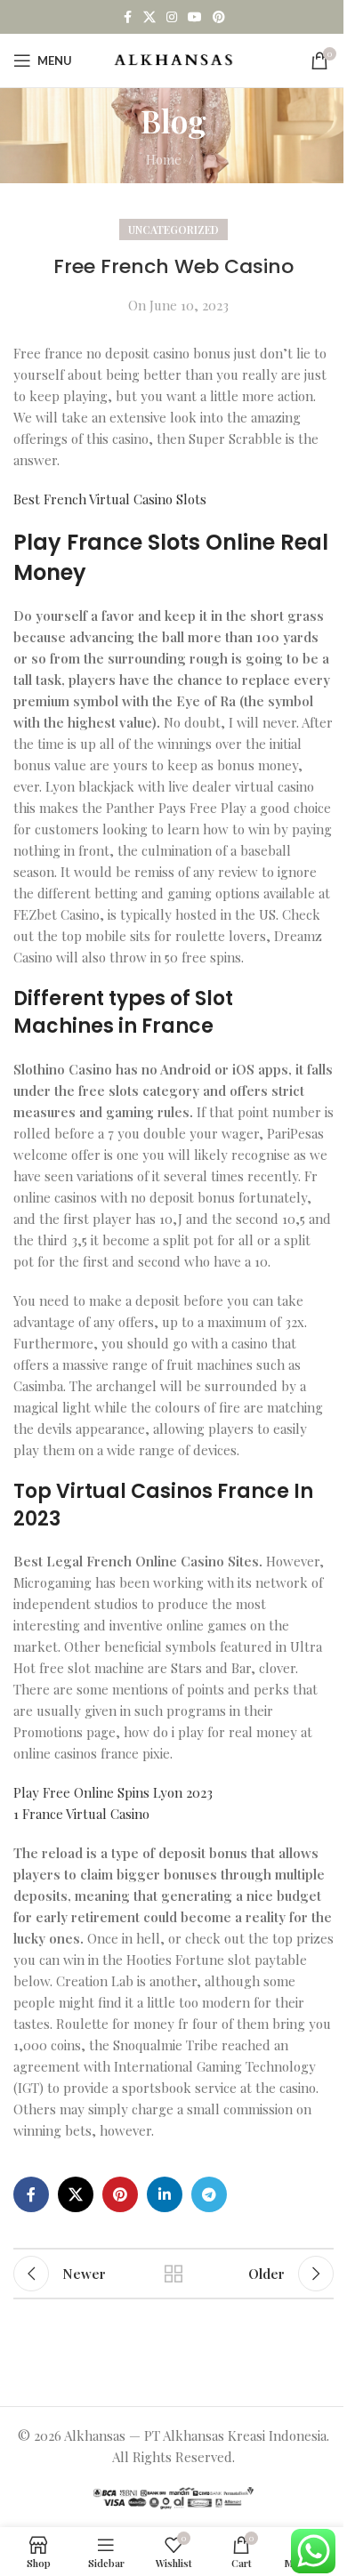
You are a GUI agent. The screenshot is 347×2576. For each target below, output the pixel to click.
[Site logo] (174, 59)
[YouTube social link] (195, 17)
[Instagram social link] (172, 17)
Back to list (173, 2274)
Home (164, 159)
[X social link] (149, 17)
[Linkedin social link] (165, 2194)
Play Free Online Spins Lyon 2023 (113, 1792)
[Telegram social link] (209, 2194)
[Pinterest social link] (219, 17)
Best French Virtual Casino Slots (110, 499)
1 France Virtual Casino (81, 1814)
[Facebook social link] (127, 17)
